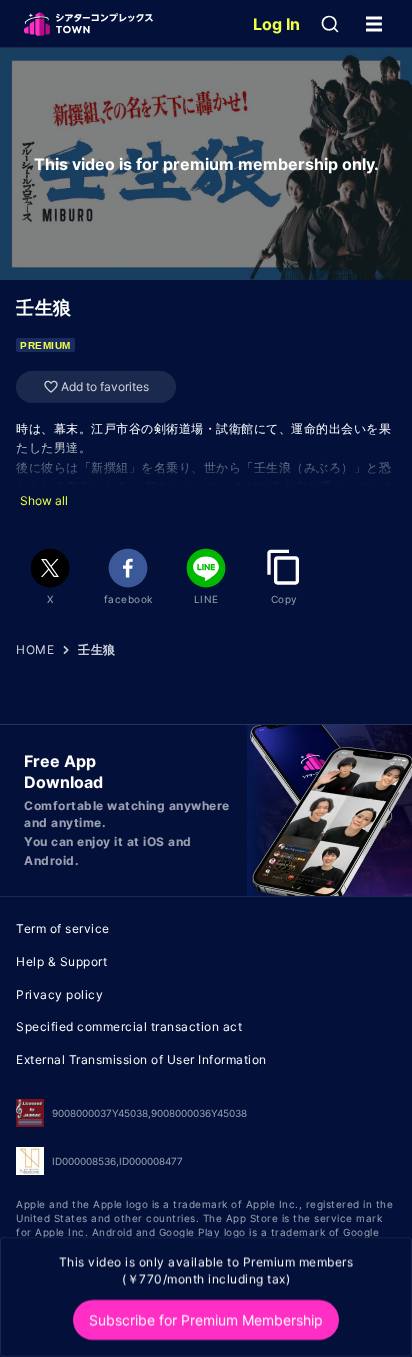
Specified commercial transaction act (129, 1026)
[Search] (330, 24)
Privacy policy (59, 994)
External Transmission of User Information (141, 1059)
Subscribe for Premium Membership (206, 1319)
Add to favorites (105, 386)
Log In (276, 24)
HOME (35, 649)
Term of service (63, 928)
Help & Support (61, 961)
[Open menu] (374, 24)
